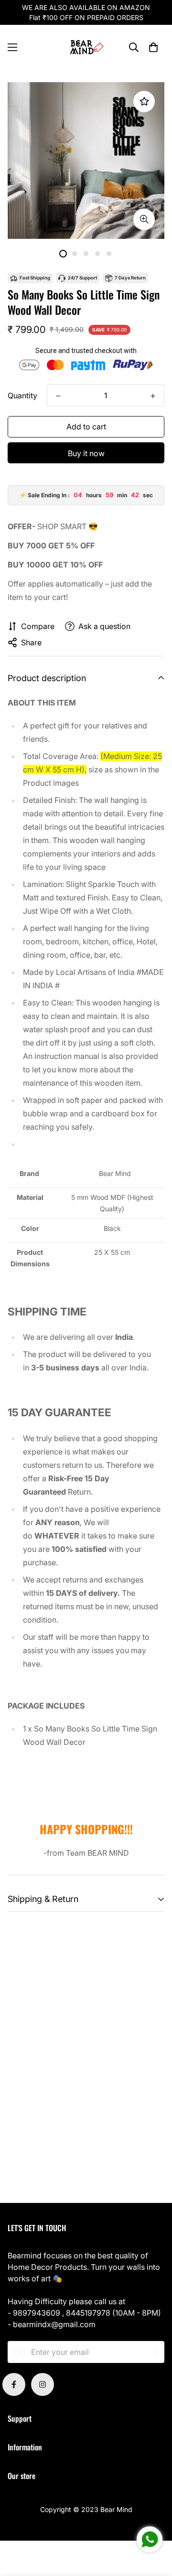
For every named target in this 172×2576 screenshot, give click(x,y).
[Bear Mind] (86, 48)
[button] (153, 47)
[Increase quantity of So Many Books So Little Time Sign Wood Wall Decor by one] (153, 396)
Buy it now (86, 453)
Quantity (22, 395)
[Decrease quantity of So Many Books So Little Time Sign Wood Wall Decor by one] (58, 396)
